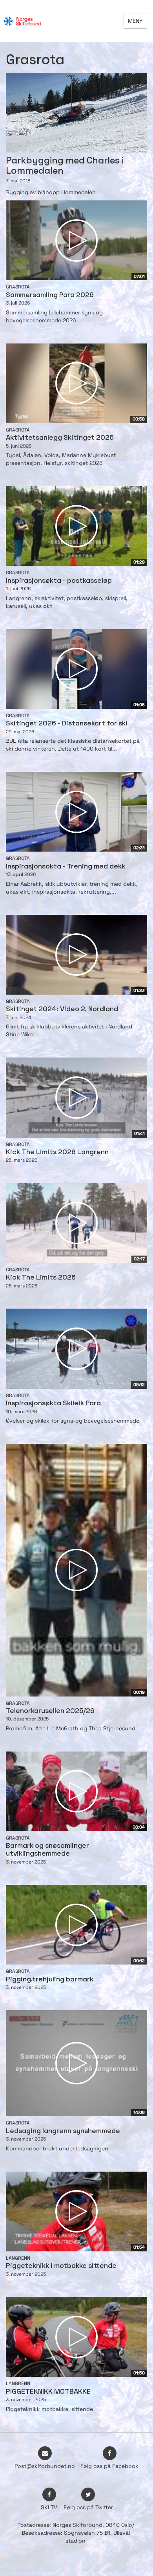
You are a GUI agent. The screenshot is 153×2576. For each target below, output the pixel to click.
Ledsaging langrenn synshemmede (63, 2131)
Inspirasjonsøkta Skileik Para (53, 1404)
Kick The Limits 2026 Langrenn (57, 1152)
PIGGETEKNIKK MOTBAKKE (48, 2392)
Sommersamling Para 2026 (50, 295)
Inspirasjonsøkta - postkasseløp (59, 581)
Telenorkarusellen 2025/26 (50, 1711)
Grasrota (18, 287)
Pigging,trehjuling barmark (50, 1980)
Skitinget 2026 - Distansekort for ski (67, 724)
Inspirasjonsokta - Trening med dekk (66, 867)
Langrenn (18, 2258)
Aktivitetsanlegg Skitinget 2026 (60, 438)
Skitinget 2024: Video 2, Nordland (62, 1009)
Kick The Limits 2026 (41, 1278)
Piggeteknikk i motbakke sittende (61, 2266)
